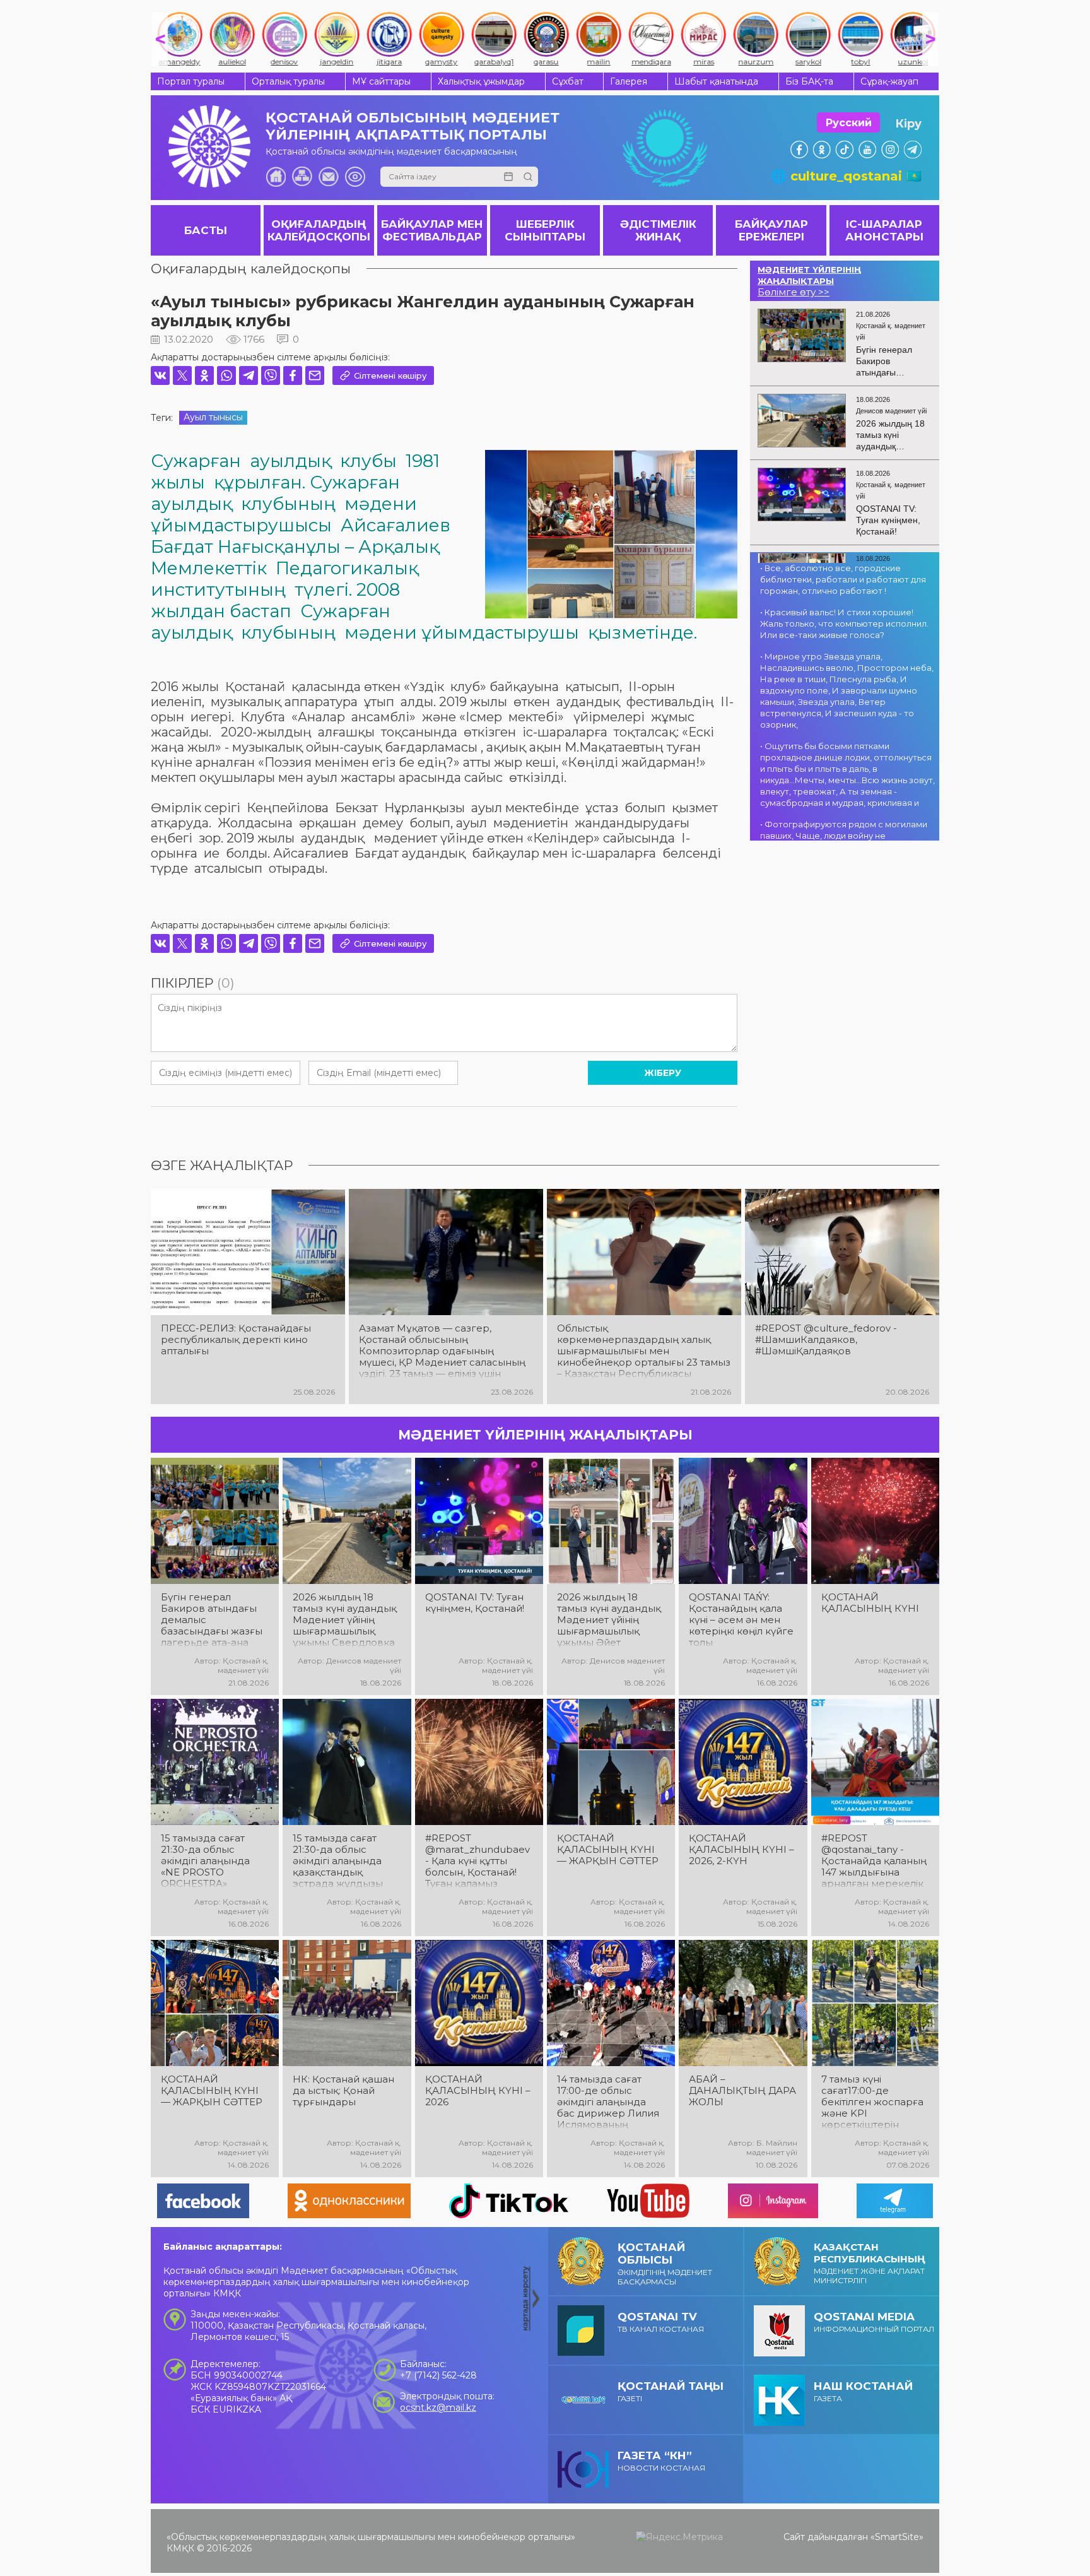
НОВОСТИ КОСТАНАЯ (661, 2461)
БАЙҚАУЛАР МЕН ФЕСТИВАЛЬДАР (432, 230)
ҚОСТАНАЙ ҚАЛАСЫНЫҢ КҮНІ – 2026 (478, 2091)
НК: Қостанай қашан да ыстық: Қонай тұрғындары (343, 2091)
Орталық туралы (288, 81)
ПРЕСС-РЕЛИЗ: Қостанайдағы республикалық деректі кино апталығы (236, 1340)
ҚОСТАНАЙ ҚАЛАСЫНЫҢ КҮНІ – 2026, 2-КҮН (741, 1850)
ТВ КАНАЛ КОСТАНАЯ (661, 2322)
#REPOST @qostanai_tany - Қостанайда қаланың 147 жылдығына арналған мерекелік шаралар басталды (874, 1861)
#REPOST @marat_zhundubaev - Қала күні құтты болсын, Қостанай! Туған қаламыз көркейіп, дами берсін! (478, 1861)
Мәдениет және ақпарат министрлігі (870, 2263)
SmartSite (897, 2537)
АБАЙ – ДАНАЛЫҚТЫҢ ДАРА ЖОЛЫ (742, 2091)
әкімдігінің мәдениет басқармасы (665, 2264)
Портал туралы (191, 81)
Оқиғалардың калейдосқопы (251, 269)
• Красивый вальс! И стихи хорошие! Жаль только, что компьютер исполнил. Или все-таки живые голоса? (844, 623)
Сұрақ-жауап (889, 81)
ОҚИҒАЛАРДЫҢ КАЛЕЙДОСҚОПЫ (319, 230)
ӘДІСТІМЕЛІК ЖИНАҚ (658, 230)
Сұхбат (568, 81)
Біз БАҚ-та (809, 81)
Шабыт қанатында (716, 81)
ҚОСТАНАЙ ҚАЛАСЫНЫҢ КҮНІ (870, 1603)
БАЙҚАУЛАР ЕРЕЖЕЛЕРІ (771, 230)
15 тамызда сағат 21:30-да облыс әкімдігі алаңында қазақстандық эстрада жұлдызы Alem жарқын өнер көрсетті (341, 1861)
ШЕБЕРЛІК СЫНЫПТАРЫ (545, 230)
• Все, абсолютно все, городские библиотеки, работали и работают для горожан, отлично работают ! (843, 579)
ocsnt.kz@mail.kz (438, 2408)
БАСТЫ (206, 230)
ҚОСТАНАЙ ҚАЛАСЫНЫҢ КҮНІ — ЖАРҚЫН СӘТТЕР (608, 1850)
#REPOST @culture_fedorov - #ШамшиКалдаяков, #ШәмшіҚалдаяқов (826, 1340)
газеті (671, 2391)
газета (863, 2391)
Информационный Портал (874, 2322)
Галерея (629, 81)
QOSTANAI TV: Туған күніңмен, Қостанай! (475, 1603)
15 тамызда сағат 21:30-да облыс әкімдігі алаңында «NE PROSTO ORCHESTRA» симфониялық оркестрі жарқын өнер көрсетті (205, 1861)
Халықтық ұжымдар (481, 81)
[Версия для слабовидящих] (355, 177)
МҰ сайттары (381, 81)
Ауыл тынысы (213, 417)
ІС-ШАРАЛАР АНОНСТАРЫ (884, 230)
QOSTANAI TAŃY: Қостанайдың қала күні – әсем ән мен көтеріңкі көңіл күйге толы (741, 1620)
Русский (849, 123)
